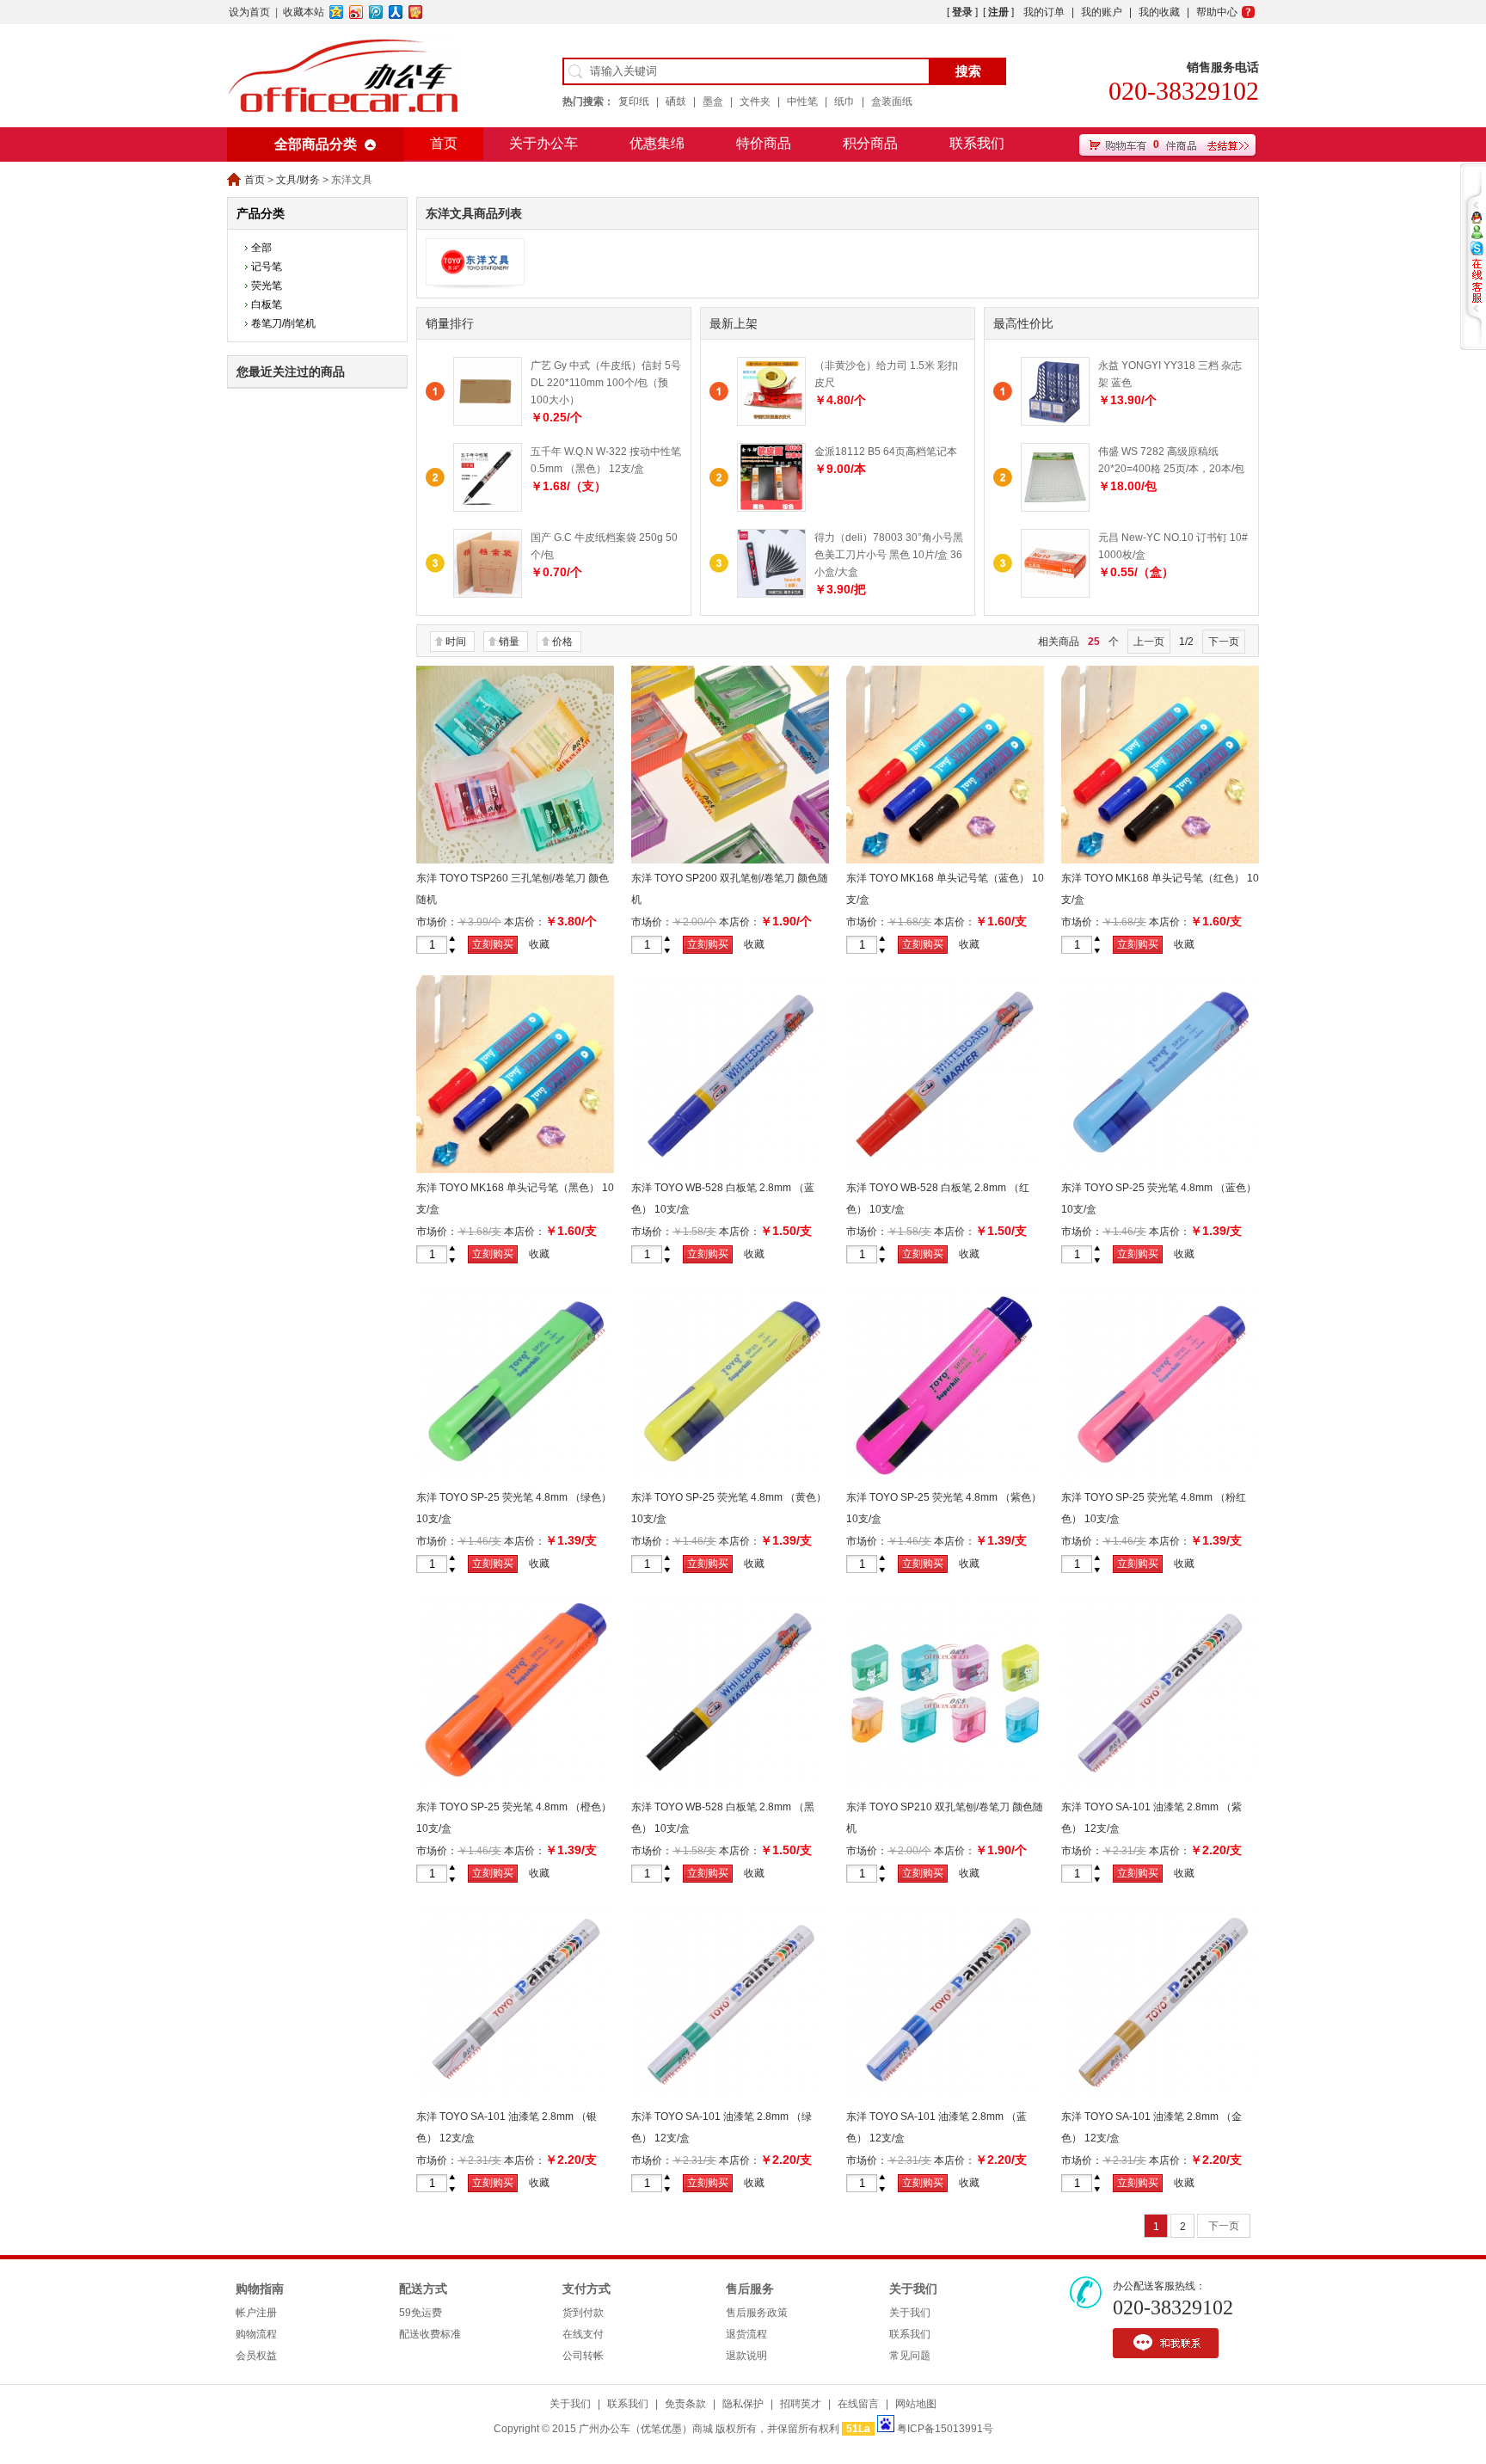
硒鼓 (676, 101)
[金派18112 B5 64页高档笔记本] (771, 508)
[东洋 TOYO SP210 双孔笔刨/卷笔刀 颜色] (945, 1789)
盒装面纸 (892, 101)
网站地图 (916, 2404)
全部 (261, 248)
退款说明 (746, 2356)
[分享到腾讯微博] (376, 12)
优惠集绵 (657, 143)
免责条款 (685, 2404)
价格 (562, 642)
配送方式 (423, 2289)
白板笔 (267, 304)
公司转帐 (583, 2356)
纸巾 (844, 101)
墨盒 (713, 101)
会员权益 (256, 2356)
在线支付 (583, 2334)
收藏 (539, 944)
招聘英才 (801, 2404)
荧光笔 (267, 286)
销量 (509, 642)
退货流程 (746, 2334)
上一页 (1149, 642)
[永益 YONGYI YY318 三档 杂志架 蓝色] (1055, 422)
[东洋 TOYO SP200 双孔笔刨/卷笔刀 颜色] (730, 860)
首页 (444, 143)
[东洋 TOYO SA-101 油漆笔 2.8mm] (1160, 1789)
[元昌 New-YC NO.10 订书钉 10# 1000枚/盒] (1055, 594)
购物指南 (260, 2289)
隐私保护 (743, 2404)
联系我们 (977, 143)
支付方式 (586, 2289)
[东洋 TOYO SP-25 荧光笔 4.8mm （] (1160, 1170)
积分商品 (870, 143)
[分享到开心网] (416, 12)
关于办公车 (543, 143)
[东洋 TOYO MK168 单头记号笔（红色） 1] (1160, 860)
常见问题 (910, 2356)
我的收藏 (1159, 12)
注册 (998, 12)
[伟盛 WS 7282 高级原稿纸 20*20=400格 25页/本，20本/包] (1055, 508)
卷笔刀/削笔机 (283, 323)
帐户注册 (256, 2313)
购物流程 (256, 2334)
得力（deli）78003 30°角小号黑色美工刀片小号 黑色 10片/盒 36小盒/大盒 (889, 555)
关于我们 (913, 2289)
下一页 (1224, 642)
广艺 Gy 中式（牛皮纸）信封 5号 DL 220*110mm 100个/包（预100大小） (606, 383)
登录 (962, 12)
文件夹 (755, 101)
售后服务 (750, 2289)
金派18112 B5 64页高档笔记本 (886, 452)
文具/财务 (298, 180)
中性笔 (802, 101)
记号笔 (267, 267)
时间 (456, 642)
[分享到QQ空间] (337, 12)
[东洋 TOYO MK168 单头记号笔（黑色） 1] (515, 1170)
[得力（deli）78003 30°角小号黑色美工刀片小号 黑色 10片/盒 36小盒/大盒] (771, 594)
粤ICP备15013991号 (945, 2429)
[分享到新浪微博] (356, 12)
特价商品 (764, 143)
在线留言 (858, 2404)
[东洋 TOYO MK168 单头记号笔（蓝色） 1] (945, 860)
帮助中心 (1217, 12)
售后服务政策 (757, 2313)
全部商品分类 (316, 144)
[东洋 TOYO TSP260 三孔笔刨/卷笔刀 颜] (515, 860)
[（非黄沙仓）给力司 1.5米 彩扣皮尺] (771, 422)
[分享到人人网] (396, 12)
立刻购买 (493, 944)
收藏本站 (304, 12)
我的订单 (1044, 12)
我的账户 (1102, 12)
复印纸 (634, 101)
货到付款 (583, 2313)
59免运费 (421, 2313)
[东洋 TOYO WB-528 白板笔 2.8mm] (730, 1170)
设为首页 (249, 12)
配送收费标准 (430, 2334)
